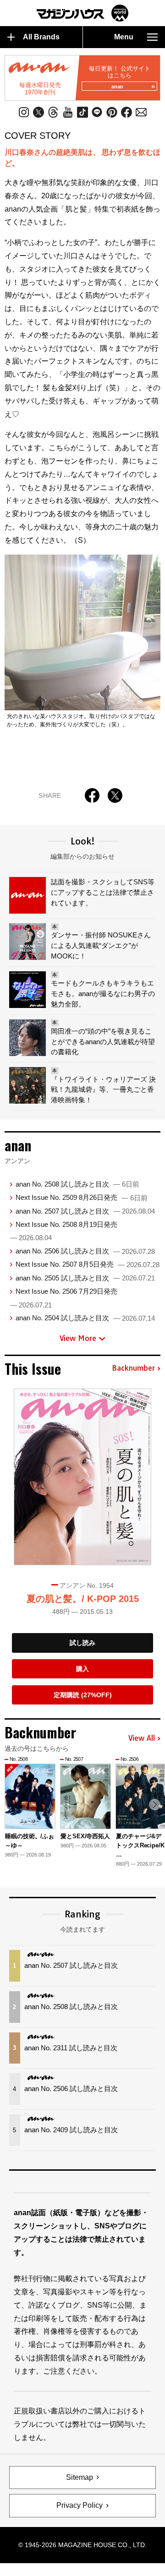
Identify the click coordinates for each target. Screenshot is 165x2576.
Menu (124, 37)
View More (78, 1338)
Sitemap (80, 2477)
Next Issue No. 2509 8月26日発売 (82, 1197)
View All (142, 1738)
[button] (155, 1805)
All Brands (41, 37)
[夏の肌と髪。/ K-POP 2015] (82, 1477)
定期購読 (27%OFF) (83, 1695)
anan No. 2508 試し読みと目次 (77, 1184)
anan (117, 87)
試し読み (82, 1643)
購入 (82, 1669)
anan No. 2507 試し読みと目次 (85, 1211)
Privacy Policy (80, 2505)
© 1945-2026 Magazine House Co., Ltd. (82, 2545)
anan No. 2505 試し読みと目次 (85, 1278)
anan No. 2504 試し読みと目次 (85, 1318)
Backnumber (133, 1368)
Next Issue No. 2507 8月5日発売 (88, 1264)
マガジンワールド (82, 13)
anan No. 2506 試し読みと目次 (85, 1251)
